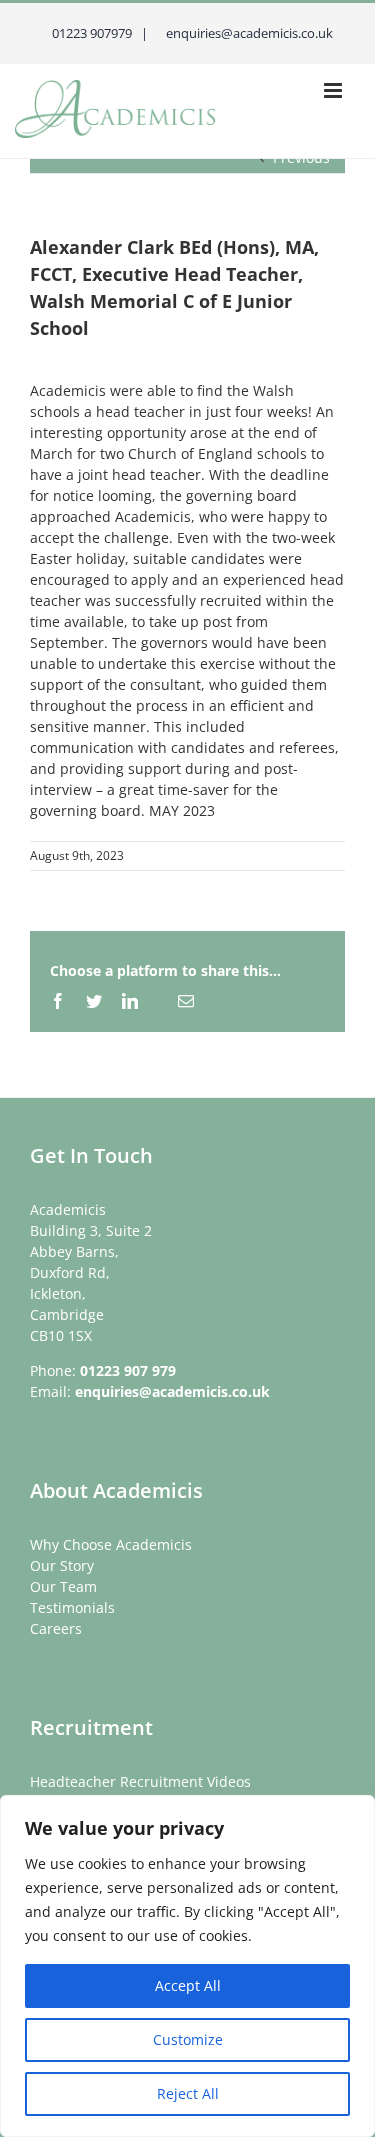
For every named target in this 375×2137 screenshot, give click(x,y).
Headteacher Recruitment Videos (140, 1781)
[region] (187, 1966)
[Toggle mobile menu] (334, 90)
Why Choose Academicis (111, 1544)
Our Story (62, 1565)
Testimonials (72, 1607)
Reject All (188, 2093)
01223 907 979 (128, 1370)
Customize (188, 2039)
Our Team (63, 1586)
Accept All (188, 1985)
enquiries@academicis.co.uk (172, 1391)
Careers (56, 1628)
